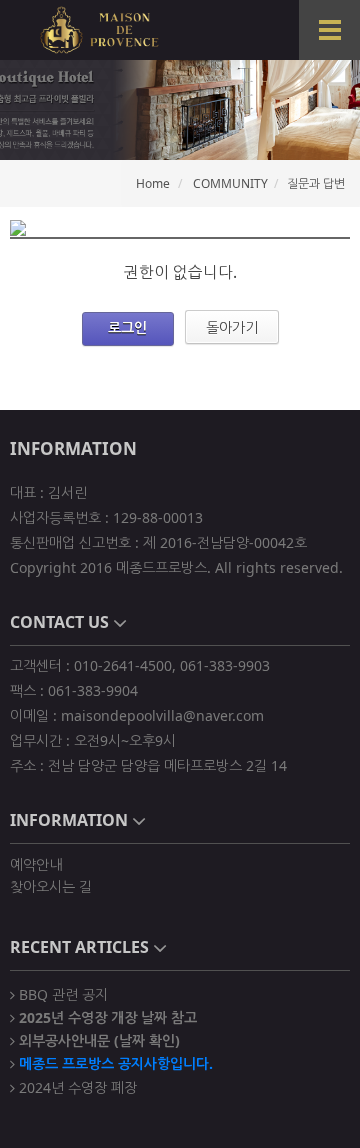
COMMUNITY (230, 183)
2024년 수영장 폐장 (76, 1086)
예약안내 (36, 864)
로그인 (127, 327)
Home (153, 183)
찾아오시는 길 (51, 886)
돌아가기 (232, 327)
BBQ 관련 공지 (61, 993)
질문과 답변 (316, 183)
